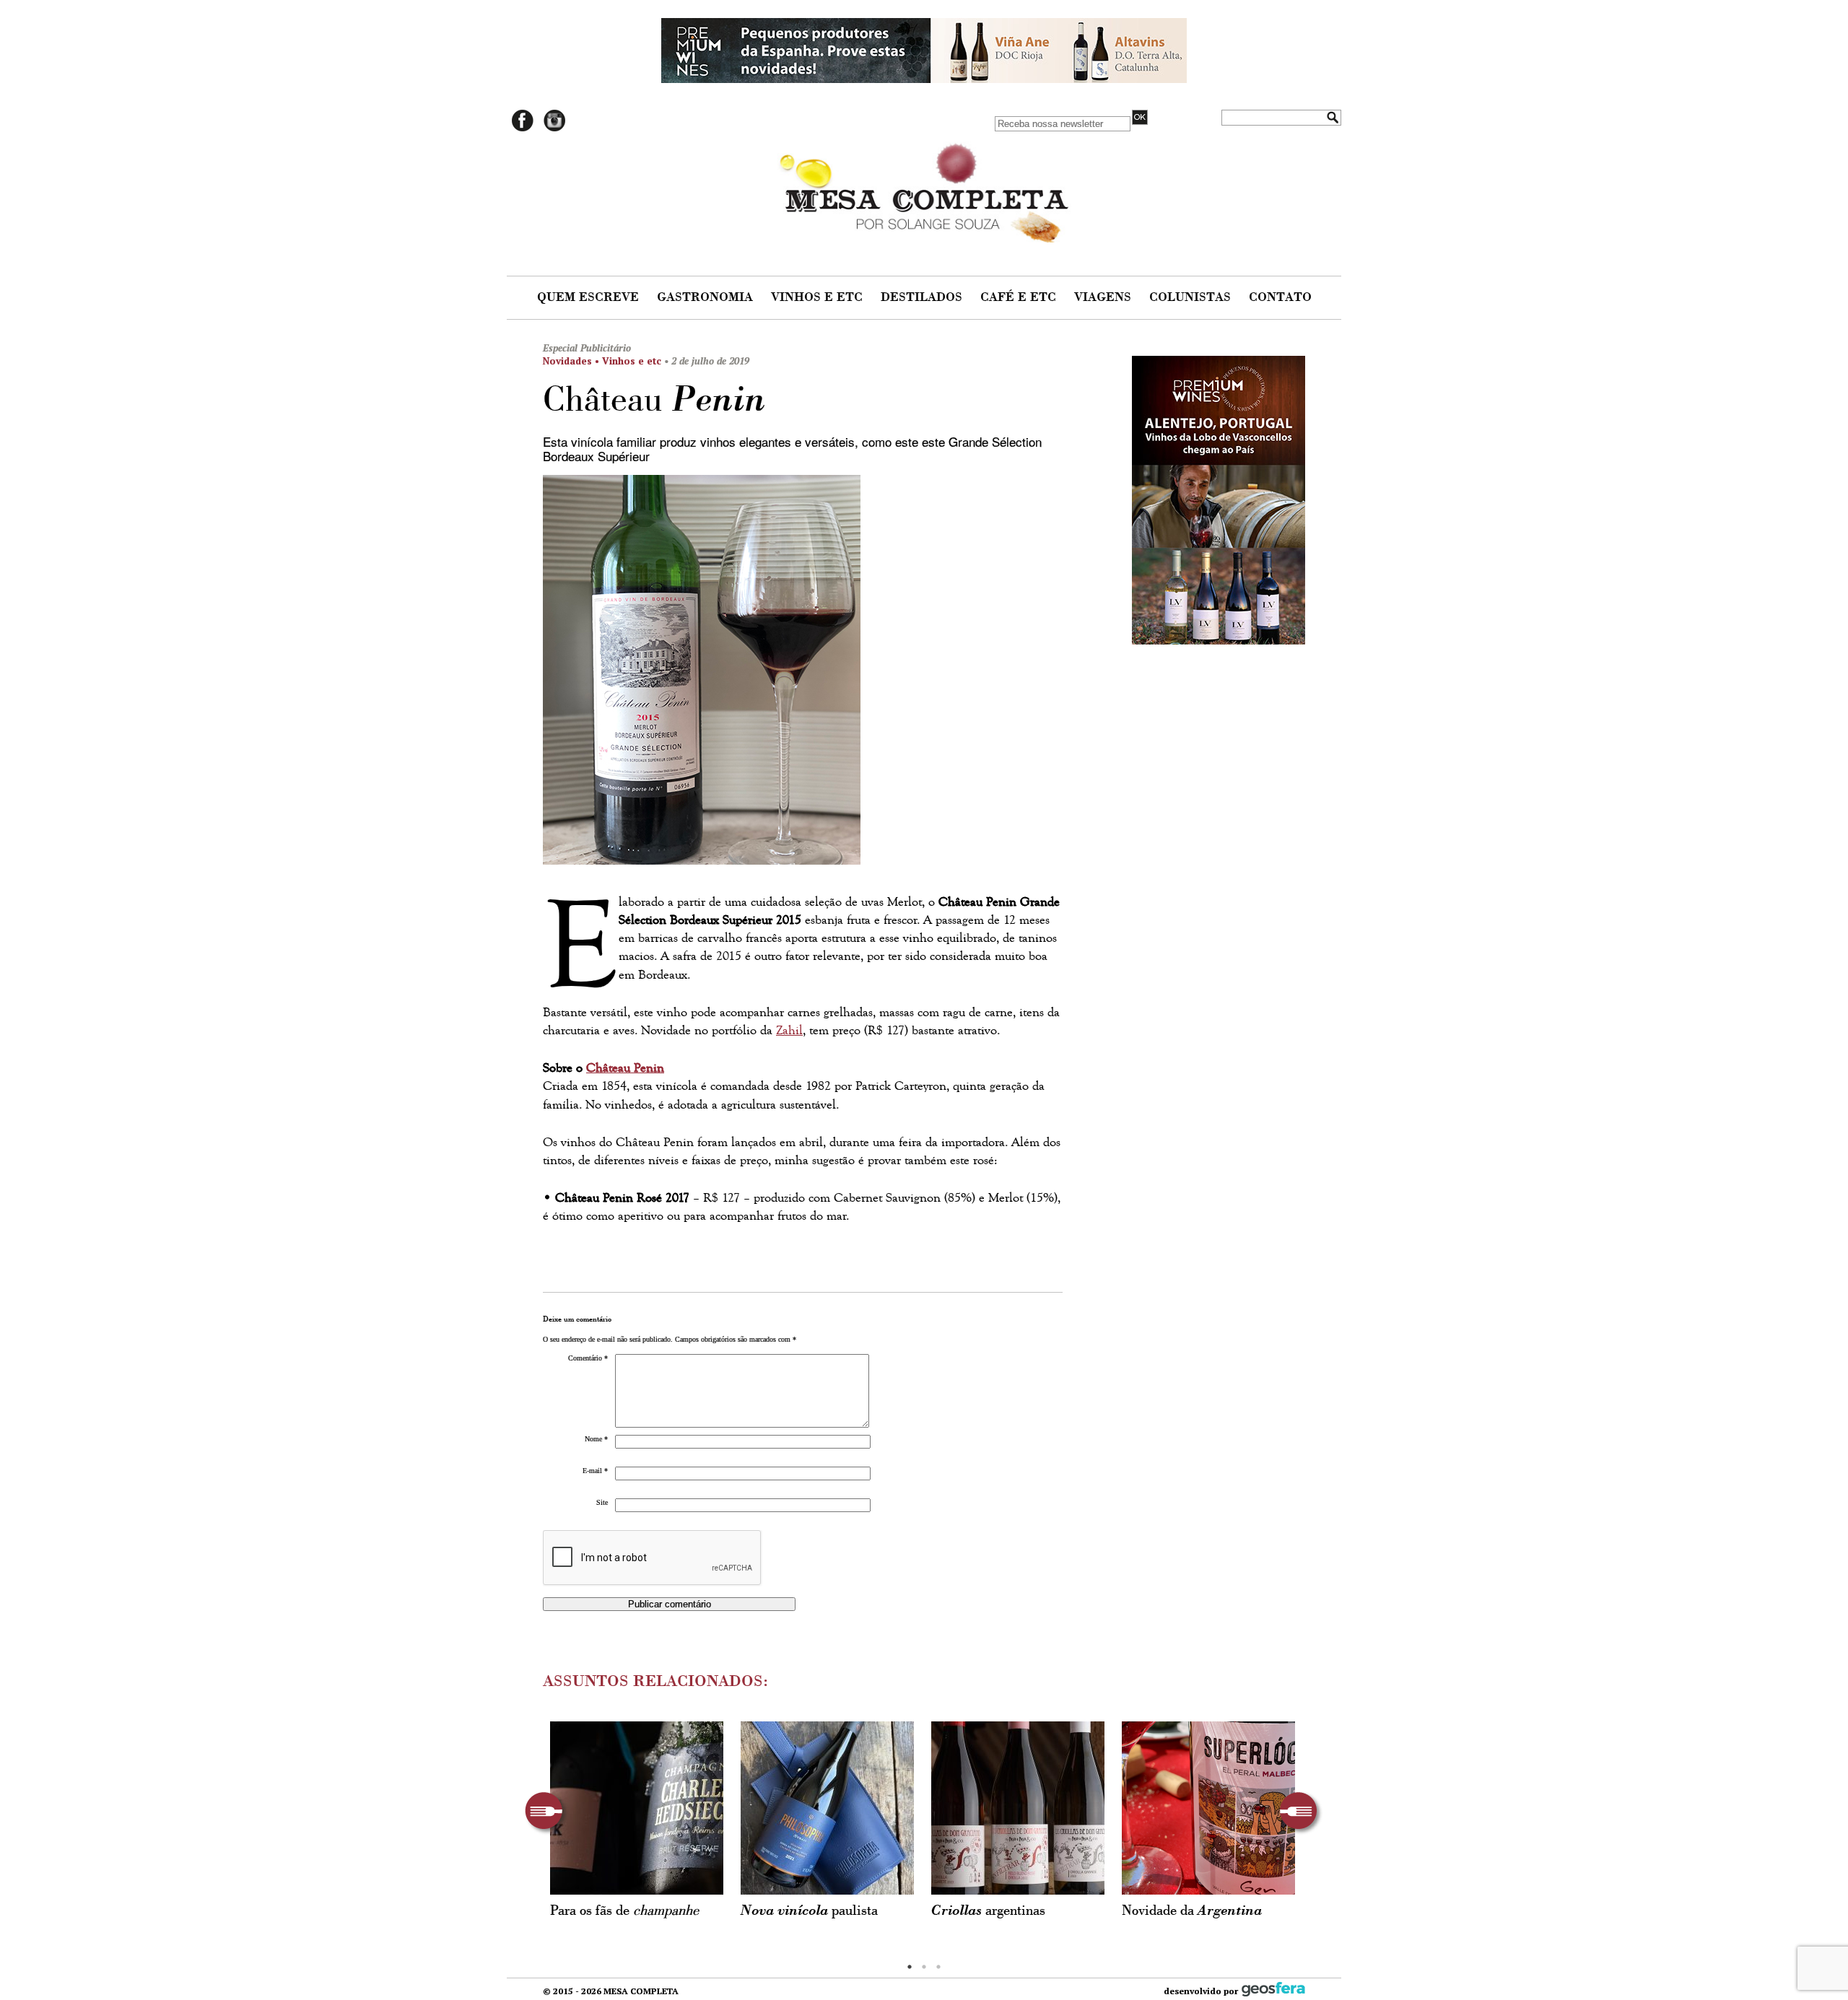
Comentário (588, 1358)
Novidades (567, 361)
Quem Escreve (590, 298)
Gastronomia (707, 298)
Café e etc (1020, 298)
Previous (547, 1813)
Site (602, 1502)
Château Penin (625, 1068)
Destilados (923, 298)
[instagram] (554, 129)
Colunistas (1192, 298)
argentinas (988, 1911)
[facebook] (523, 129)
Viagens (1104, 298)
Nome (596, 1439)
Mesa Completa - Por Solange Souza (924, 189)
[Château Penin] (803, 674)
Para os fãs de (624, 1911)
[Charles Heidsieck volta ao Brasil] (637, 1808)
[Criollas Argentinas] (1018, 1808)
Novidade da (1192, 1911)
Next (1301, 1813)
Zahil (789, 1030)
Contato (1280, 298)
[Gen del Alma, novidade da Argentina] (1208, 1808)
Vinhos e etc (819, 298)
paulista (809, 1911)
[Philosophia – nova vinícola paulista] (827, 1808)
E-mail (595, 1471)
